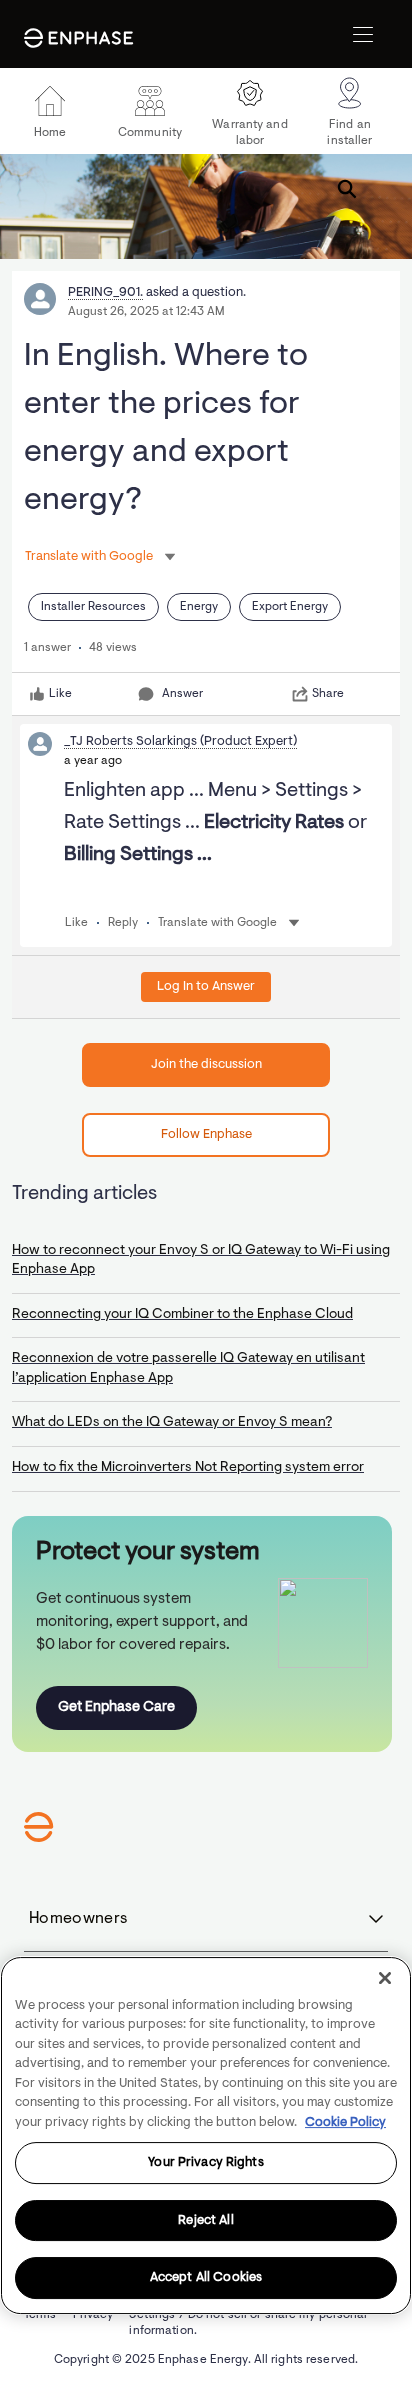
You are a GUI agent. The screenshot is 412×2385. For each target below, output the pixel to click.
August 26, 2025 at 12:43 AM (146, 312)
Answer (182, 694)
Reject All (205, 2220)
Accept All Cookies (206, 2277)
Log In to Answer (206, 986)
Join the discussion (206, 1064)
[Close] (385, 1978)
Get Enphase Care (116, 1707)
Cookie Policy (345, 2122)
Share (328, 694)
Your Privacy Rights (205, 2162)
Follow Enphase (206, 1134)
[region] (206, 2135)
